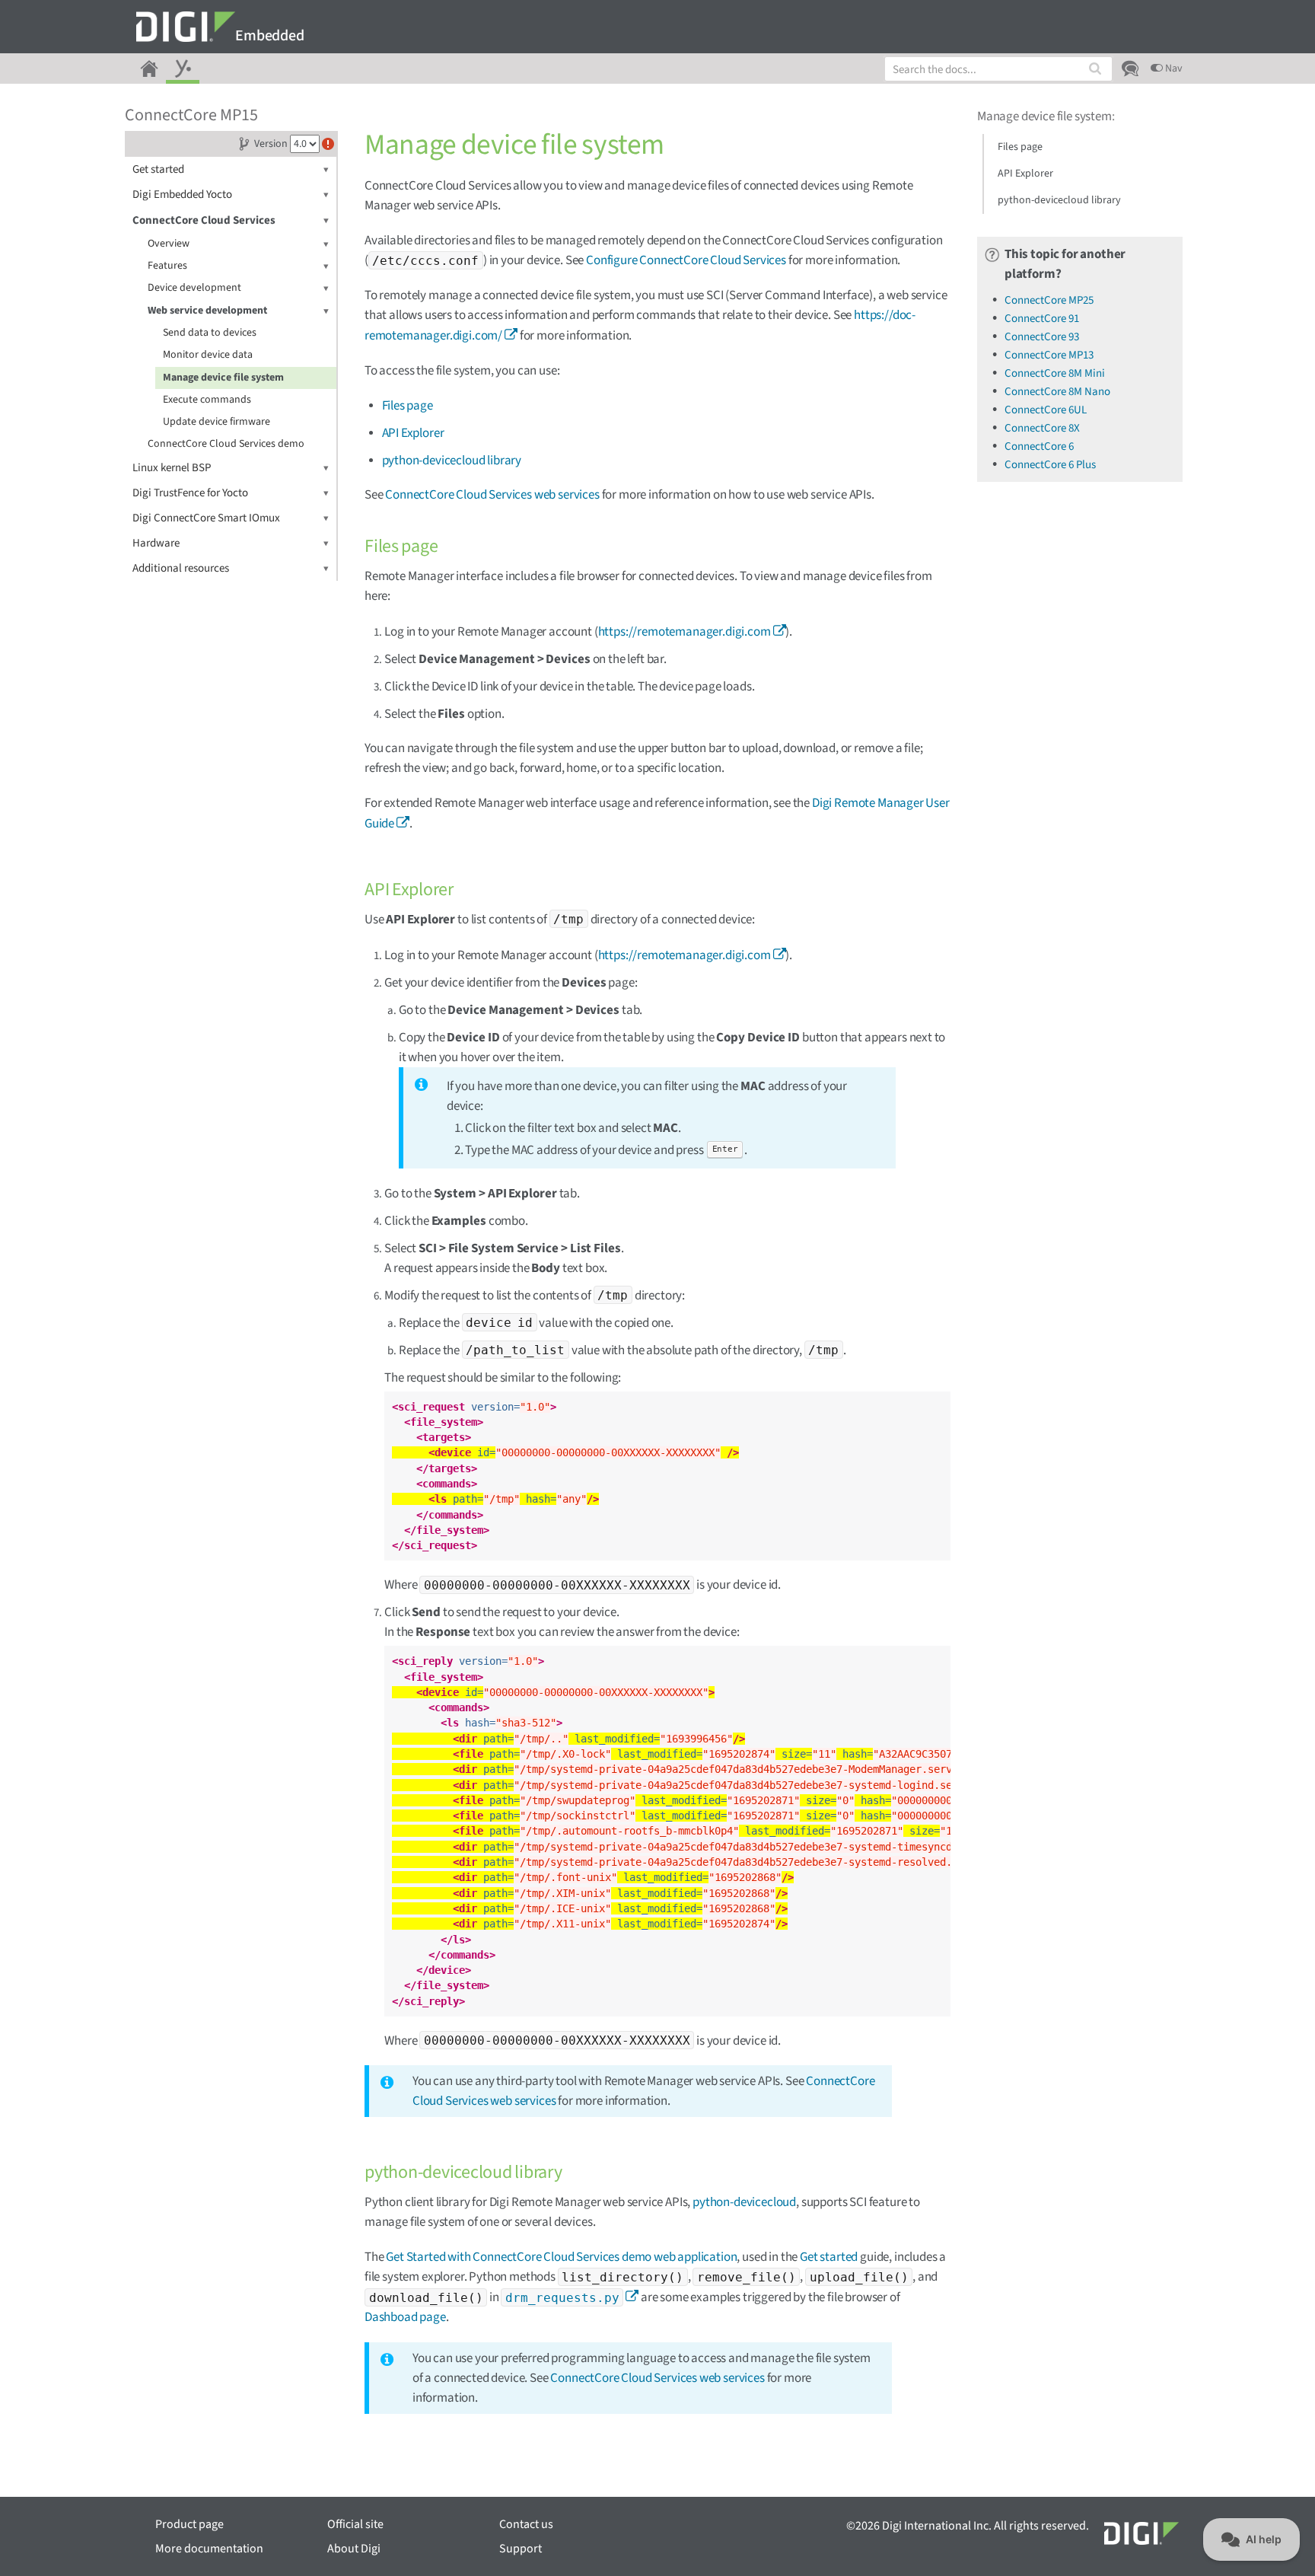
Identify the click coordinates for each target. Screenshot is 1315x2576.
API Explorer (413, 433)
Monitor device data (208, 355)
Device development (194, 288)
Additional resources (181, 568)
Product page (189, 2524)
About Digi (354, 2549)
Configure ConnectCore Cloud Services (686, 260)
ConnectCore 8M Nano (1057, 392)
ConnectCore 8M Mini (1055, 373)
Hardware (156, 543)
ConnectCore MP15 (191, 115)
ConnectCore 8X (1042, 428)
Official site (355, 2524)
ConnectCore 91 (1042, 319)
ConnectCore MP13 (1049, 355)
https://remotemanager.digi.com (685, 632)
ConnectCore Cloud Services (204, 220)
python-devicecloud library (452, 461)
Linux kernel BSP (172, 468)
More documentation (209, 2549)
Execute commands (207, 400)
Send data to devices (210, 333)
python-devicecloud (744, 2202)
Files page (408, 406)
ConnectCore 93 (1042, 337)
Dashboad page (405, 2317)
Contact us (526, 2524)
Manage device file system (223, 378)
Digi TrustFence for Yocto (190, 493)
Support (521, 2549)
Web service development (207, 311)
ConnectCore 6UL (1046, 410)
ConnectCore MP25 (1049, 300)
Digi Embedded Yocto (182, 194)
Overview (169, 244)
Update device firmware (217, 422)
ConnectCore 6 (1039, 446)
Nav (1173, 69)
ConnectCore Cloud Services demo (226, 444)
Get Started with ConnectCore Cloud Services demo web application (561, 2257)
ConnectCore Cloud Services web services (492, 495)
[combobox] (998, 69)
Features (167, 266)
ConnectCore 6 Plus (1050, 465)
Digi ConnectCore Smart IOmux (206, 518)
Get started (158, 169)
